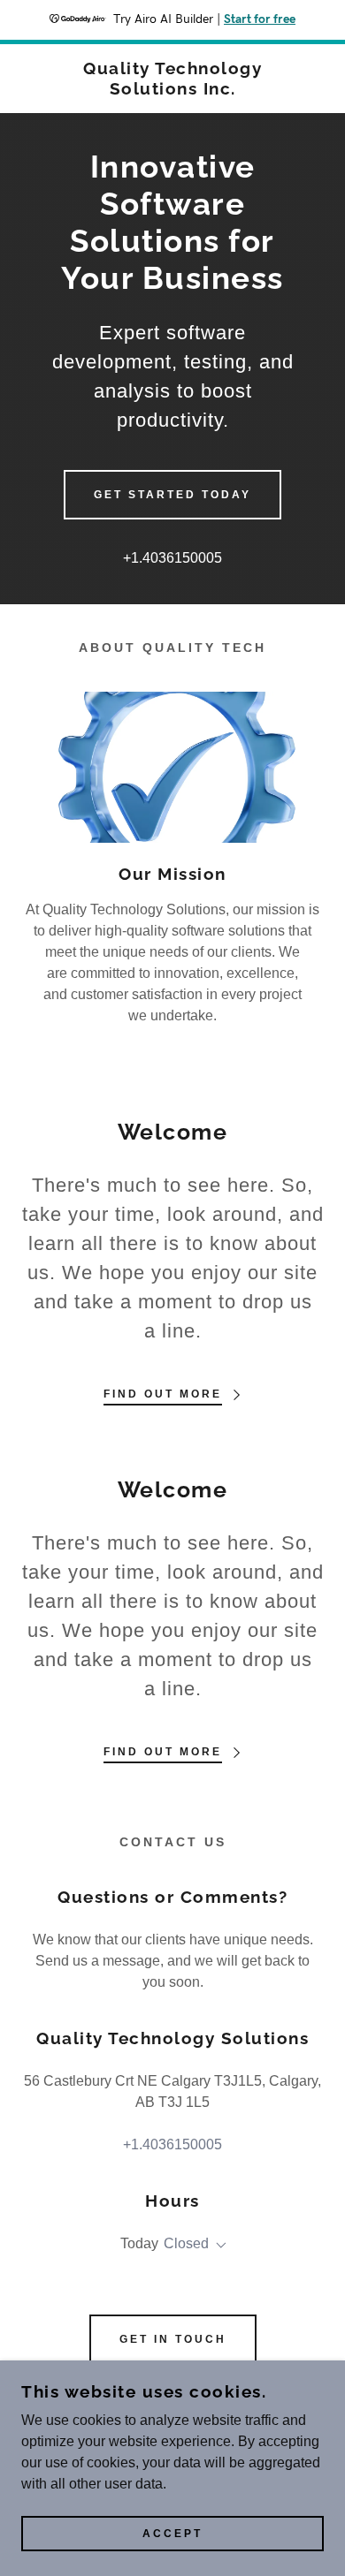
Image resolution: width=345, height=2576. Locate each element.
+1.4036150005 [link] (172, 558)
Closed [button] (186, 2243)
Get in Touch (173, 2339)
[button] (218, 2246)
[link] (173, 79)
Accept (172, 2534)
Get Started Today (172, 495)
